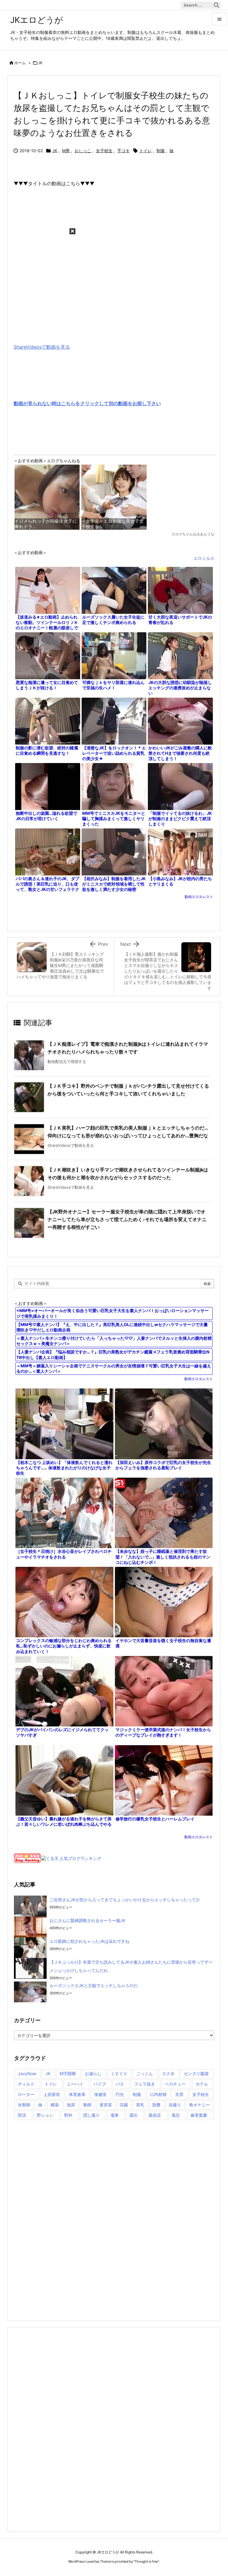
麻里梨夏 (199, 2115)
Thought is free (146, 2561)
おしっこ (83, 151)
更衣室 (106, 2105)
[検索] (216, 5)
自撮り (175, 2105)
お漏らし (93, 2073)
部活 (22, 2115)
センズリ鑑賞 (196, 2073)
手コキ (123, 151)
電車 (115, 2115)
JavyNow (27, 2073)
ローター (26, 2094)
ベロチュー (175, 2084)
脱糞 (156, 2105)
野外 (68, 2115)
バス (120, 2084)
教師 (87, 2105)
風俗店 (155, 2115)
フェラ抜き (145, 2084)
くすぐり (119, 2073)
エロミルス (204, 558)
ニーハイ (75, 2084)
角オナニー (199, 2105)
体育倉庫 (77, 2094)
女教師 (24, 2105)
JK (40, 63)
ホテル (202, 2084)
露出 (134, 2115)
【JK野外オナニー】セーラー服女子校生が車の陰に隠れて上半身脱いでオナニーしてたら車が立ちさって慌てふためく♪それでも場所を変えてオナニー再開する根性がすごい (127, 1219)
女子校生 (104, 151)
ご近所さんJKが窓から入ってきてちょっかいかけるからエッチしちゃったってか (125, 1900)
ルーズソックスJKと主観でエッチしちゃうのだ (94, 1986)
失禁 (179, 2094)
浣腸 (124, 2105)
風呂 (176, 2115)
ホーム (20, 63)
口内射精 (158, 2094)
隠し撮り (91, 2115)
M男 (66, 151)
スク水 (168, 2073)
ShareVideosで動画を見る (42, 347)
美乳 (140, 2105)
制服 (161, 151)
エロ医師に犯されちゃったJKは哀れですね (90, 1941)
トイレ (145, 151)
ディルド (26, 2084)
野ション (45, 2115)
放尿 (71, 2105)
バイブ (100, 2084)
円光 (120, 2094)
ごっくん (145, 2073)
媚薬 (55, 2105)
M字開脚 (68, 2073)
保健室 (100, 2094)
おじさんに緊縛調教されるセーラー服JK (87, 1920)
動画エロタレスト (199, 897)
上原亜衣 (52, 2094)
